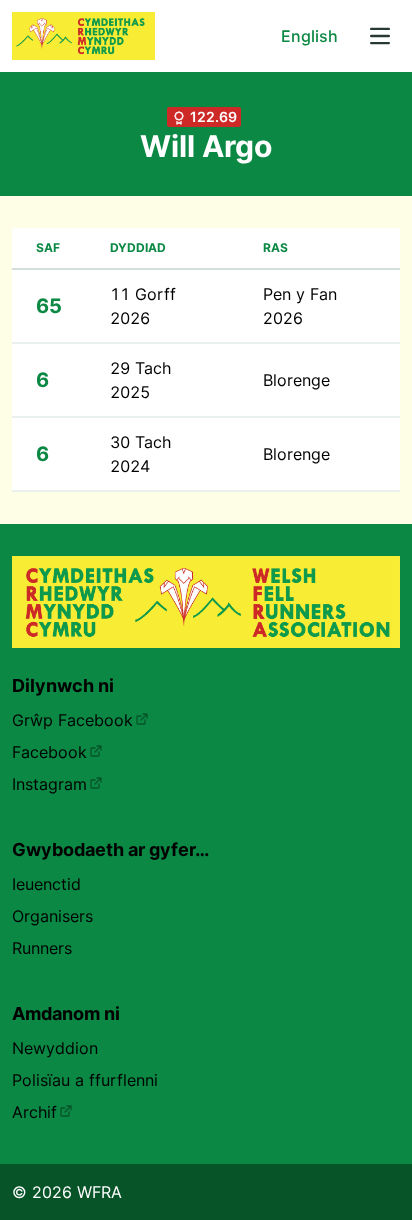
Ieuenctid (46, 884)
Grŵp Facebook (72, 720)
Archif (34, 1112)
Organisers (52, 916)
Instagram (49, 784)
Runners (42, 948)
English (309, 36)
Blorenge (296, 380)
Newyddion (55, 1048)
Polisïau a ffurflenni (85, 1080)
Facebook (49, 752)
